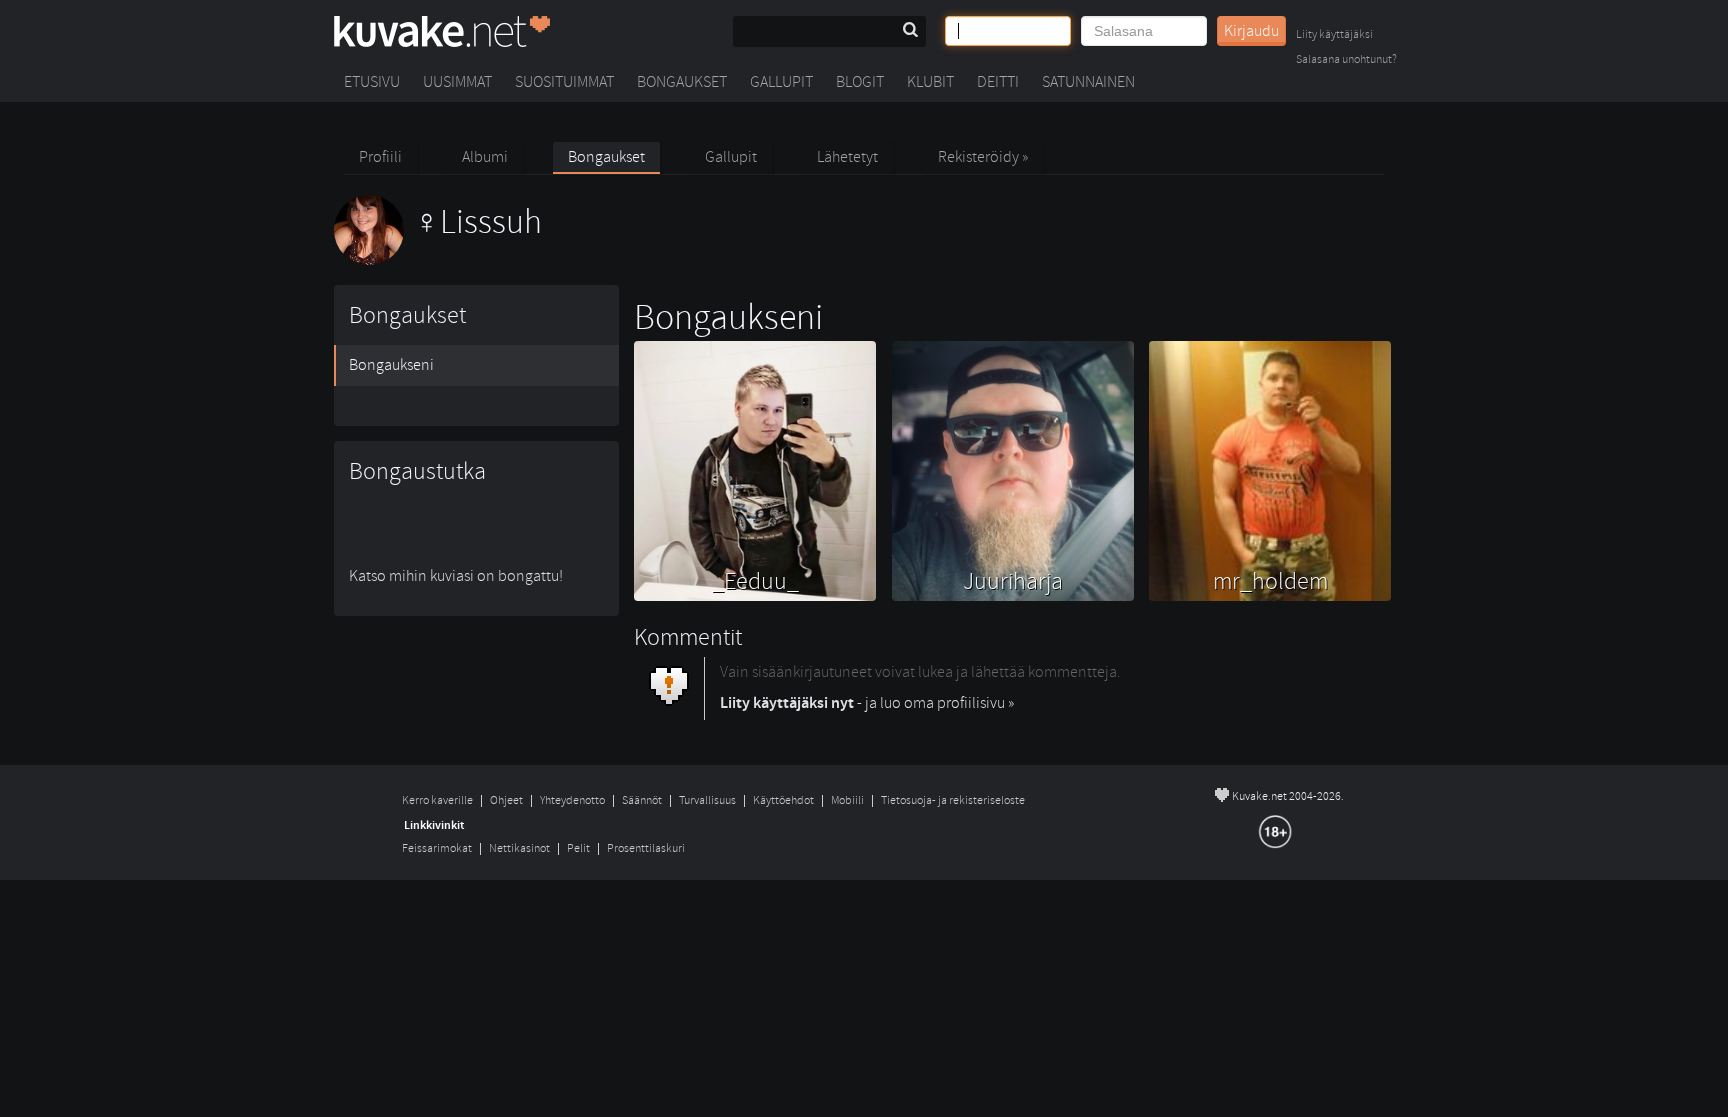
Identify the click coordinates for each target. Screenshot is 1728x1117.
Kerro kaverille (437, 800)
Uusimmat (457, 82)
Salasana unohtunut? (1346, 60)
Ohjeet (506, 800)
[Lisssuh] (438, 260)
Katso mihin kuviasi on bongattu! (456, 576)
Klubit (930, 82)
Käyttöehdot (783, 800)
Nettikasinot (519, 848)
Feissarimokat (437, 848)
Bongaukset (682, 82)
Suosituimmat (564, 82)
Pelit (578, 848)
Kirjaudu (1251, 31)
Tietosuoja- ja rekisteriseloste (953, 800)
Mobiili (847, 800)
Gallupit (781, 82)
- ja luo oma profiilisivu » (867, 703)
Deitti (998, 82)
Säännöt (642, 800)
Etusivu (372, 82)
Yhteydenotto (572, 800)
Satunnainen (1088, 82)
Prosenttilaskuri (646, 848)
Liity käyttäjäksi (1334, 35)
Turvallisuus (707, 800)
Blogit (860, 82)
